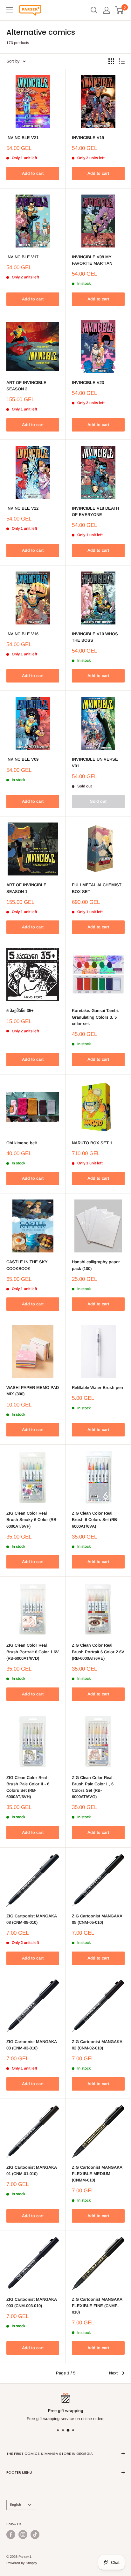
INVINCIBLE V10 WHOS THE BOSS (95, 637)
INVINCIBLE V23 (88, 383)
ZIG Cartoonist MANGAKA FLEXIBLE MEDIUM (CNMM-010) (97, 2174)
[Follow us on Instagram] (23, 2535)
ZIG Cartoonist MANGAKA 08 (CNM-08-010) (31, 1919)
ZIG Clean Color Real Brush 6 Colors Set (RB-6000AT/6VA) (95, 1520)
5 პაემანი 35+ (20, 1011)
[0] (119, 10)
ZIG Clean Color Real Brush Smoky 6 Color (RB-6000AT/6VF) (32, 1520)
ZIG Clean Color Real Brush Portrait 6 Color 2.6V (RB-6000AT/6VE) (98, 1652)
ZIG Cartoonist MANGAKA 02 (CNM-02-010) (97, 2045)
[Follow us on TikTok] (35, 2535)
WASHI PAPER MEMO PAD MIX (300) (33, 1391)
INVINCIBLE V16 (22, 634)
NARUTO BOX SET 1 (92, 1143)
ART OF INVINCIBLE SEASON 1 (26, 888)
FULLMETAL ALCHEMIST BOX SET (97, 888)
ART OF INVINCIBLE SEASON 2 (26, 386)
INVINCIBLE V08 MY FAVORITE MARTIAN (92, 260)
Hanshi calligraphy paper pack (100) (96, 1265)
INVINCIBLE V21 (22, 138)
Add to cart (33, 173)
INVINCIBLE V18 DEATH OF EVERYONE (95, 511)
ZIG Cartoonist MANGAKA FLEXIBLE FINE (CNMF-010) (97, 2306)
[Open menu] (10, 10)
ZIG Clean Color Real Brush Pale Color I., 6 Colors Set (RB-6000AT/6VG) (93, 1787)
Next (113, 2373)
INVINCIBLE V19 (88, 138)
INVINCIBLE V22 (22, 508)
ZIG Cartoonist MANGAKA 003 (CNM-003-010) (31, 2303)
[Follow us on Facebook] (11, 2535)
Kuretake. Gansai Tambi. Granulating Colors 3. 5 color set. (95, 1017)
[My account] (107, 10)
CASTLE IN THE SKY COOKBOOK (27, 1265)
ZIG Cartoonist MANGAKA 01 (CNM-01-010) (31, 2170)
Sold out (98, 801)
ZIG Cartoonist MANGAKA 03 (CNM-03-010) (31, 2045)
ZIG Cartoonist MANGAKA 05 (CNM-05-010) (97, 1919)
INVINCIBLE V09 (22, 759)
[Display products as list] (122, 61)
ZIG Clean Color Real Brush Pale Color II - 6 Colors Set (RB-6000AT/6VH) (28, 1787)
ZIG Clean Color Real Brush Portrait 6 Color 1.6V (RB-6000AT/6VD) (33, 1652)
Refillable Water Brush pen (97, 1388)
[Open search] (94, 10)
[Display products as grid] (111, 61)
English (15, 2505)
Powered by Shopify (22, 2563)
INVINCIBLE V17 (22, 257)
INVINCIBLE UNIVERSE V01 (95, 762)
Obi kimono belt (22, 1143)
